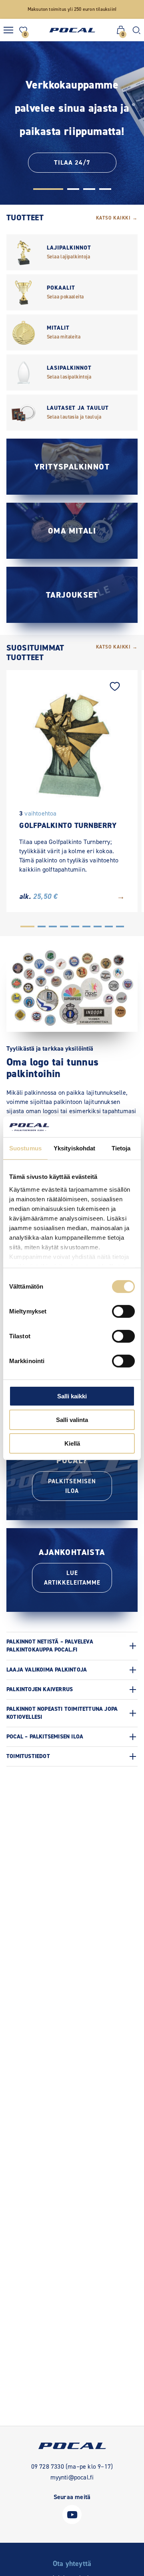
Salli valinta (72, 1420)
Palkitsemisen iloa (72, 1486)
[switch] (123, 1311)
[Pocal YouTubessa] (72, 2522)
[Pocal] (72, 30)
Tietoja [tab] (121, 1148)
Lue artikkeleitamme (72, 1578)
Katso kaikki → (117, 218)
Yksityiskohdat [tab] (74, 1148)
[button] (48, 189)
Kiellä (72, 1443)
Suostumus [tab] (25, 1148)
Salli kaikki (72, 1396)
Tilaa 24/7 (72, 162)
